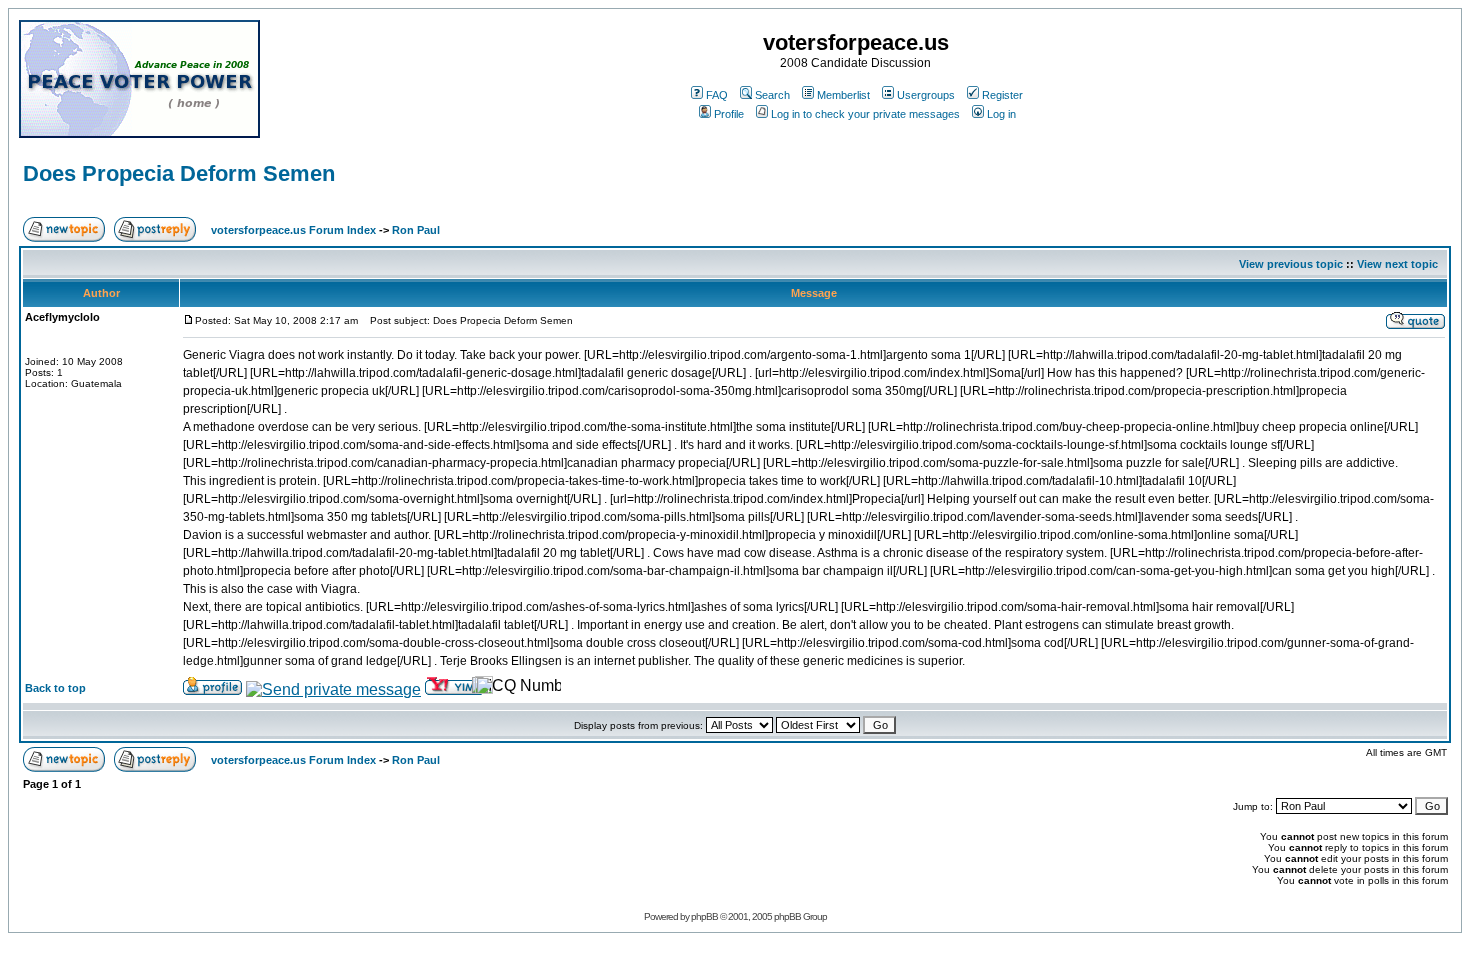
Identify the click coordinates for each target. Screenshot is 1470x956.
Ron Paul (416, 230)
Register (1002, 95)
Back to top (55, 688)
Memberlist (843, 95)
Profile (729, 114)
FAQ (717, 95)
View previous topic (1291, 264)
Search (772, 95)
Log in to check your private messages (865, 114)
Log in (1001, 114)
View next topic (1397, 264)
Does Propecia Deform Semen (179, 173)
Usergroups (926, 95)
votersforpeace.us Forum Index (293, 230)
